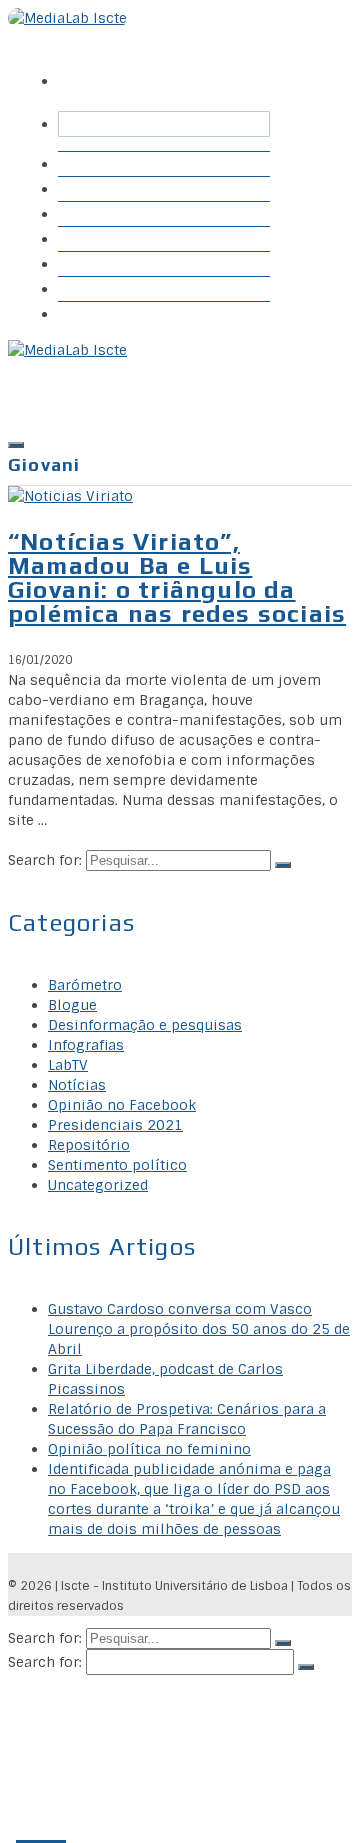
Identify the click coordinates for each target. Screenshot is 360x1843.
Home (89, 163)
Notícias (77, 1085)
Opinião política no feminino (149, 1449)
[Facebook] (75, 67)
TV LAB (95, 288)
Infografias (107, 263)
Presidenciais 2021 (115, 1125)
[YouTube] (177, 67)
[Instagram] (143, 67)
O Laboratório (118, 313)
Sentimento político (117, 1165)
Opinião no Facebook (122, 1105)
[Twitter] (109, 67)
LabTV (68, 1065)
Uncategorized (98, 1185)
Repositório (111, 213)
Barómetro (107, 188)
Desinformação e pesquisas (145, 1025)
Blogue (92, 238)
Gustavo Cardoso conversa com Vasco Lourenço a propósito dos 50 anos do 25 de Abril (199, 1329)
